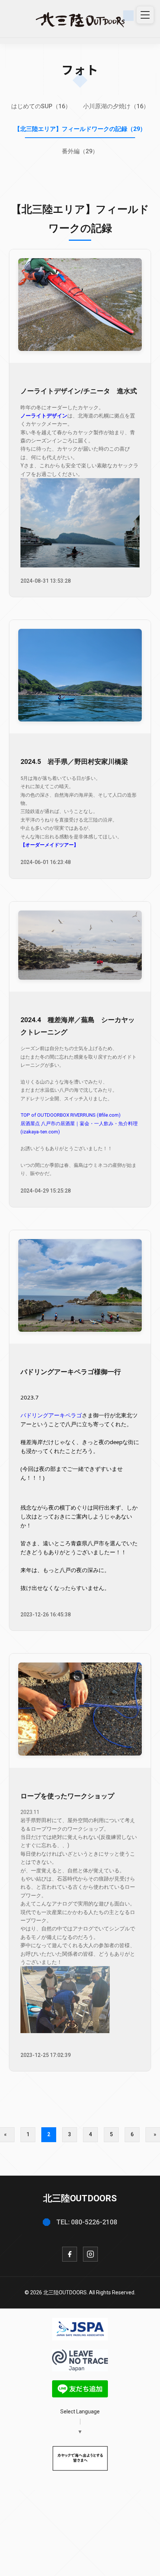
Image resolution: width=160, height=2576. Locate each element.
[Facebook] (70, 2254)
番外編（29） (80, 151)
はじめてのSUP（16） (41, 106)
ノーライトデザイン (44, 416)
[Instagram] (90, 2254)
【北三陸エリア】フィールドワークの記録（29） (80, 129)
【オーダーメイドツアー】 (49, 845)
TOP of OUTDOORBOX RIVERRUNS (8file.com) (71, 1115)
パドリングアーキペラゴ (51, 1415)
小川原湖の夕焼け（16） (116, 106)
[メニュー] (145, 15)
